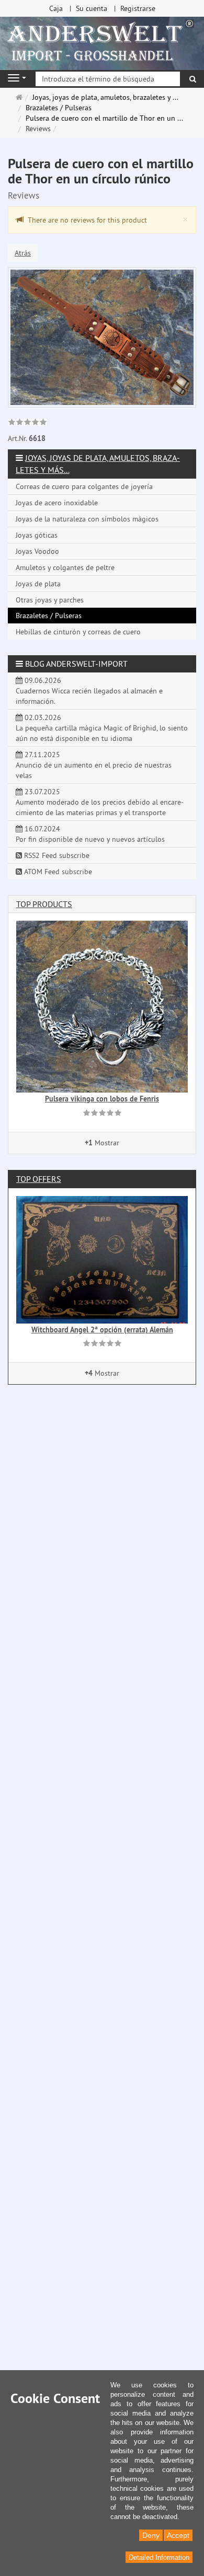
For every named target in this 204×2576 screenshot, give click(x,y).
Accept (178, 2535)
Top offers (39, 1179)
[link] (27, 423)
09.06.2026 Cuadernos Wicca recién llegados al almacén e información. (89, 691)
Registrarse (138, 8)
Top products (44, 904)
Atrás (23, 253)
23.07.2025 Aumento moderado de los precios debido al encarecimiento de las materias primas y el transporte (100, 802)
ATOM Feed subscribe (57, 872)
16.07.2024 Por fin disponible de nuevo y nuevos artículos (90, 834)
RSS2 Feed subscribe (56, 855)
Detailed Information (159, 2557)
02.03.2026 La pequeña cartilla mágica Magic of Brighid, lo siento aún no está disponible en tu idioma (102, 728)
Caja (56, 8)
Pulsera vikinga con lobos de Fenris (102, 1099)
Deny (151, 2535)
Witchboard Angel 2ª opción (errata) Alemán (102, 1330)
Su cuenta (92, 8)
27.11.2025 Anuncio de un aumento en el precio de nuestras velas (94, 765)
